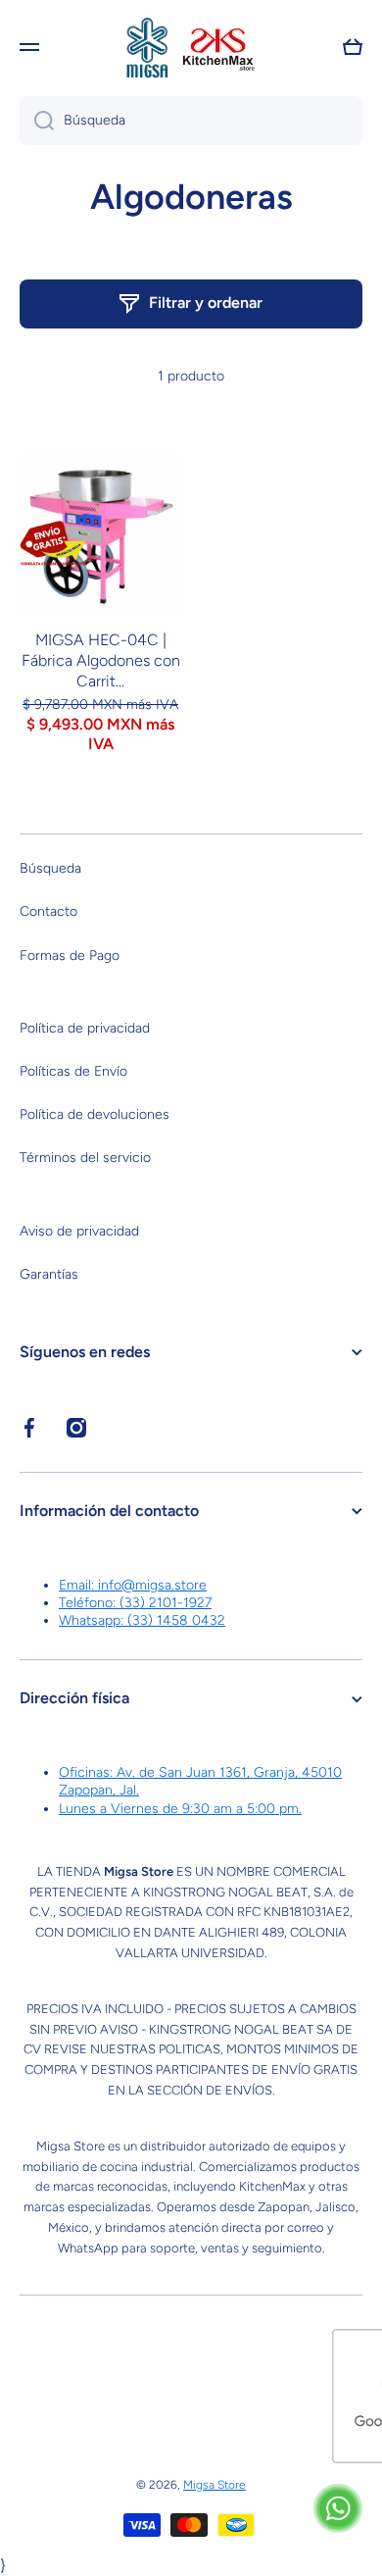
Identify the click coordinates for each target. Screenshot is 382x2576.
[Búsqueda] (37, 121)
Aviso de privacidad (79, 1231)
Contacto (48, 911)
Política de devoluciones (95, 1114)
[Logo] (191, 47)
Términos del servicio (85, 1158)
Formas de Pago (70, 956)
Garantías (49, 1274)
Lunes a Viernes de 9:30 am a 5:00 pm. (180, 1809)
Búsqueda (50, 868)
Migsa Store (215, 2485)
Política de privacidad (85, 1028)
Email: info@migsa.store (133, 1585)
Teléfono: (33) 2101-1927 (135, 1603)
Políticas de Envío (73, 1071)
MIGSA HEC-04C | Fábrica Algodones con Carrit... (101, 660)
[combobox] (191, 121)
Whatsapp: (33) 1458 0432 (142, 1620)
